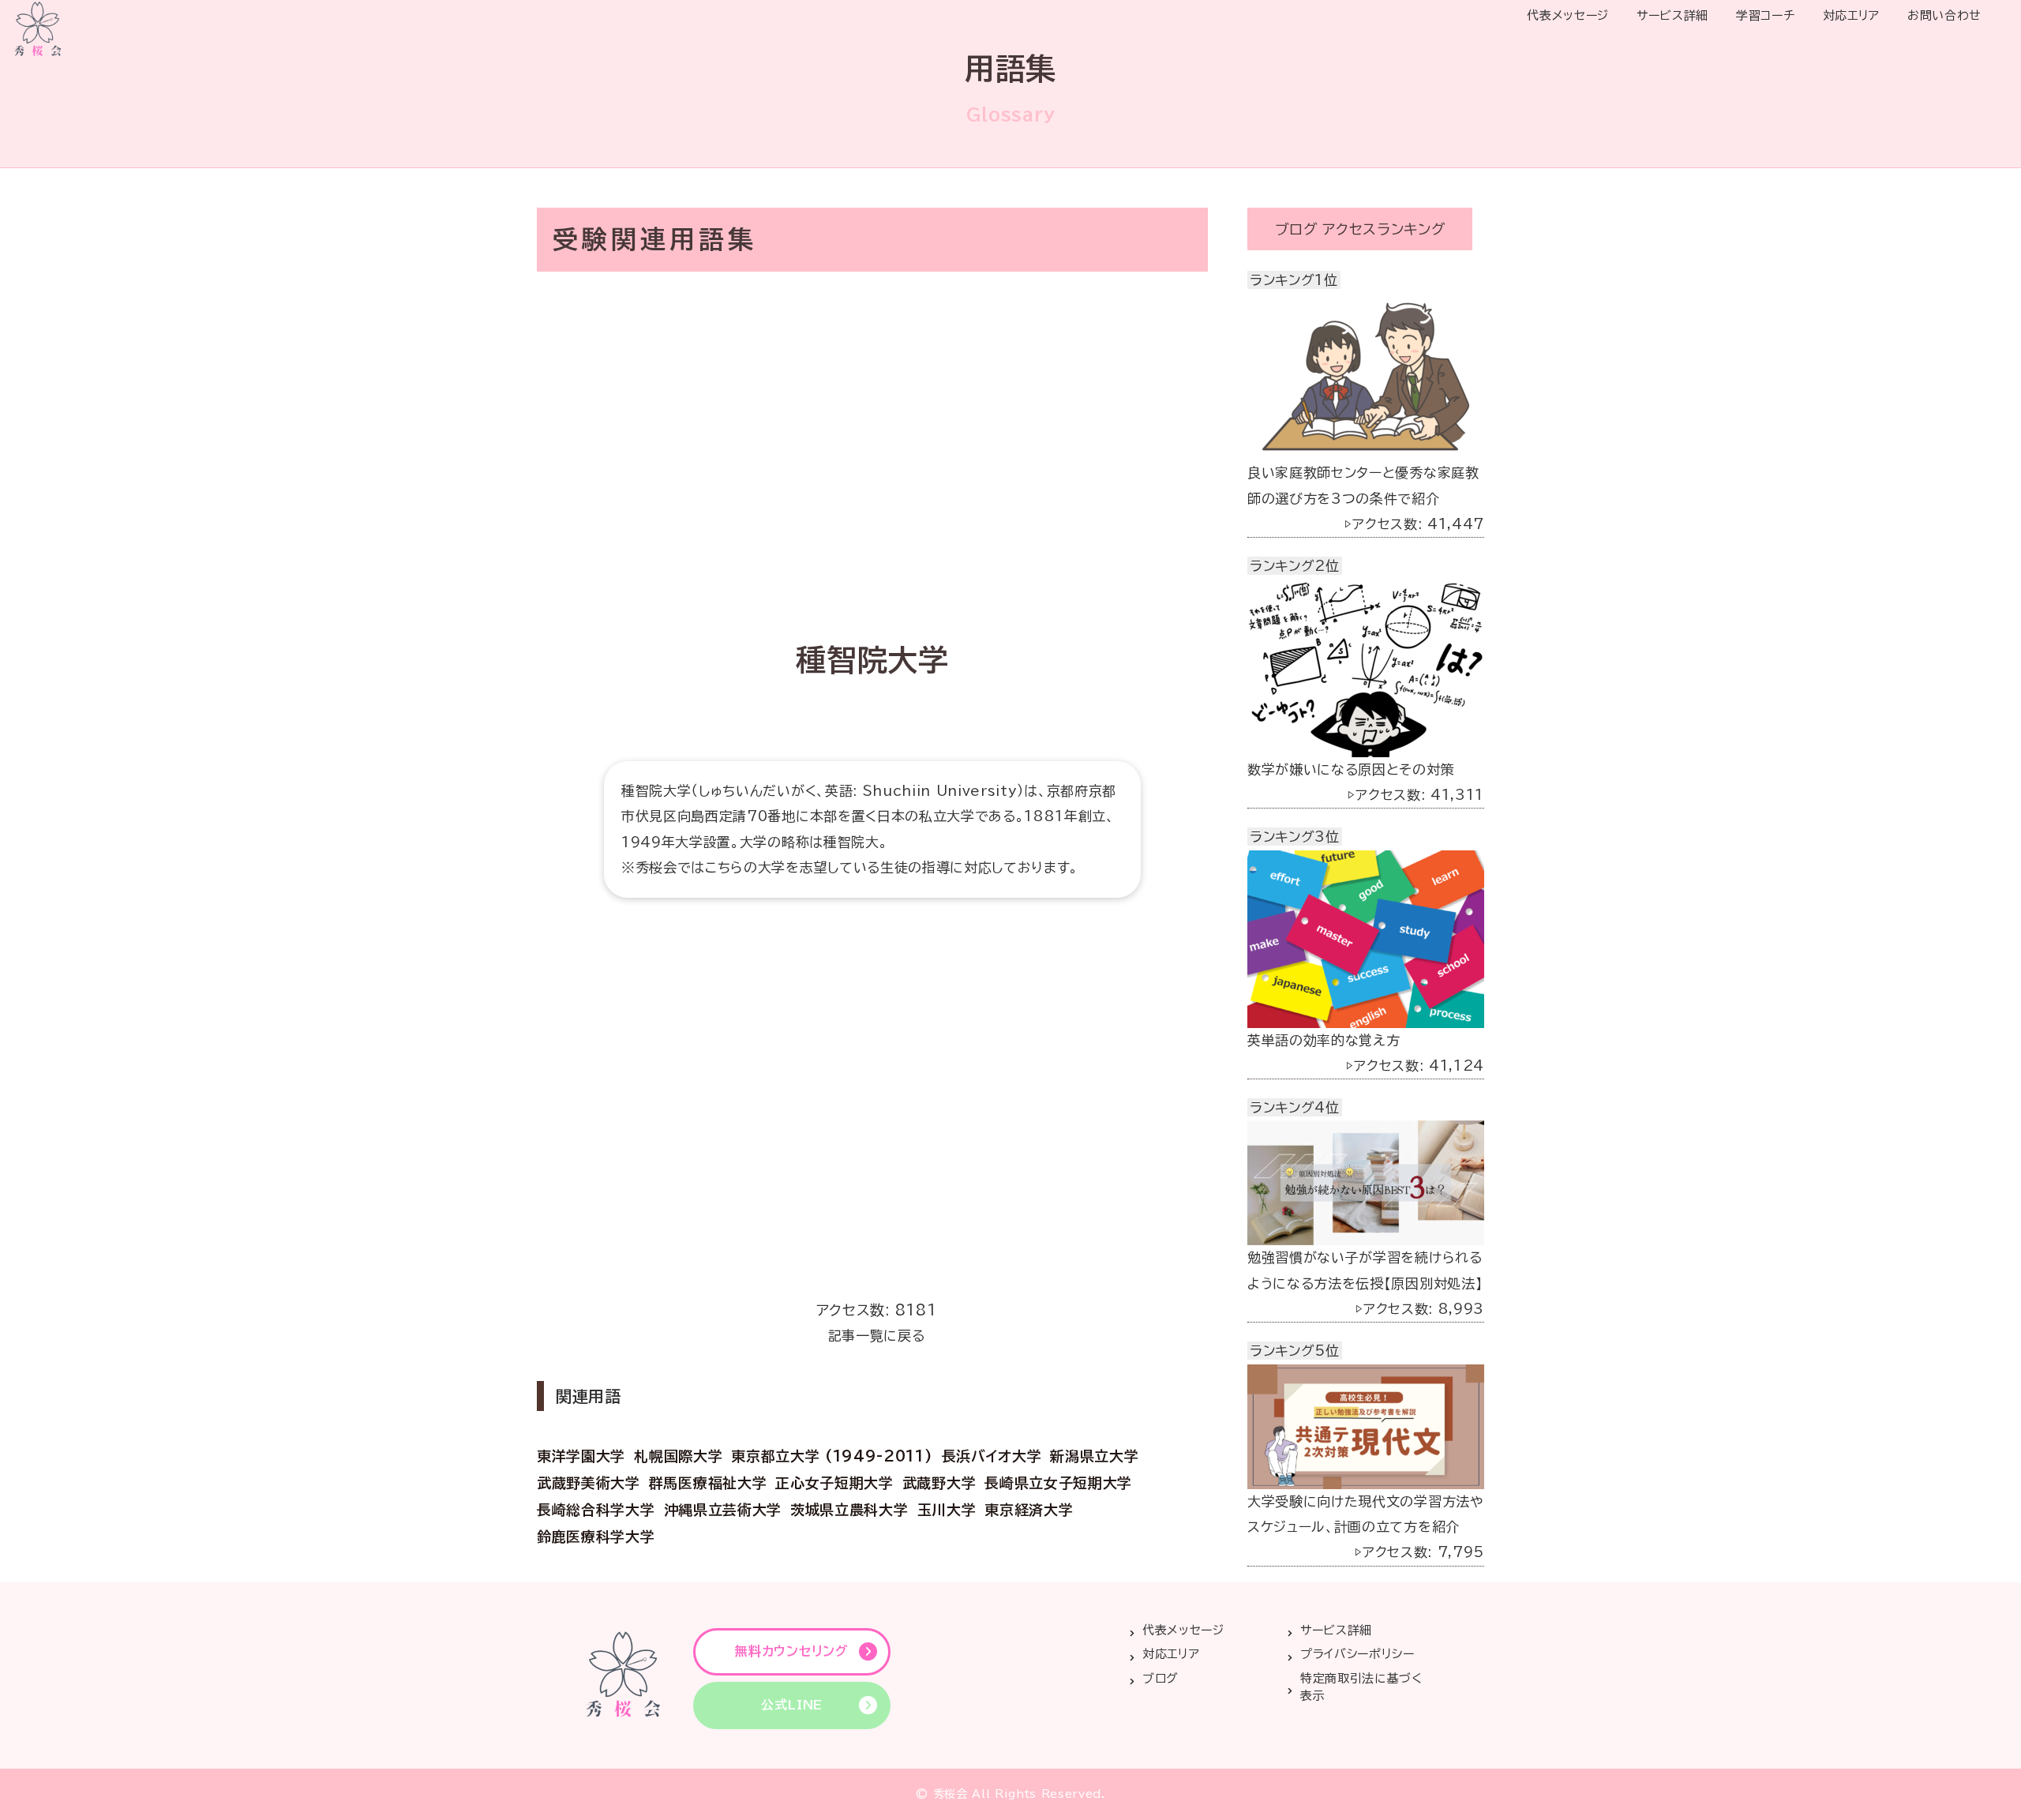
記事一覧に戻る (877, 1336)
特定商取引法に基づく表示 (1361, 1687)
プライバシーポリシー (1357, 1654)
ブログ (1160, 1678)
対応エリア (1851, 15)
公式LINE (792, 1705)
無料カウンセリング (791, 1651)
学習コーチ (1765, 15)
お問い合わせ (1944, 15)
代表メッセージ (1568, 15)
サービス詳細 (1672, 15)
